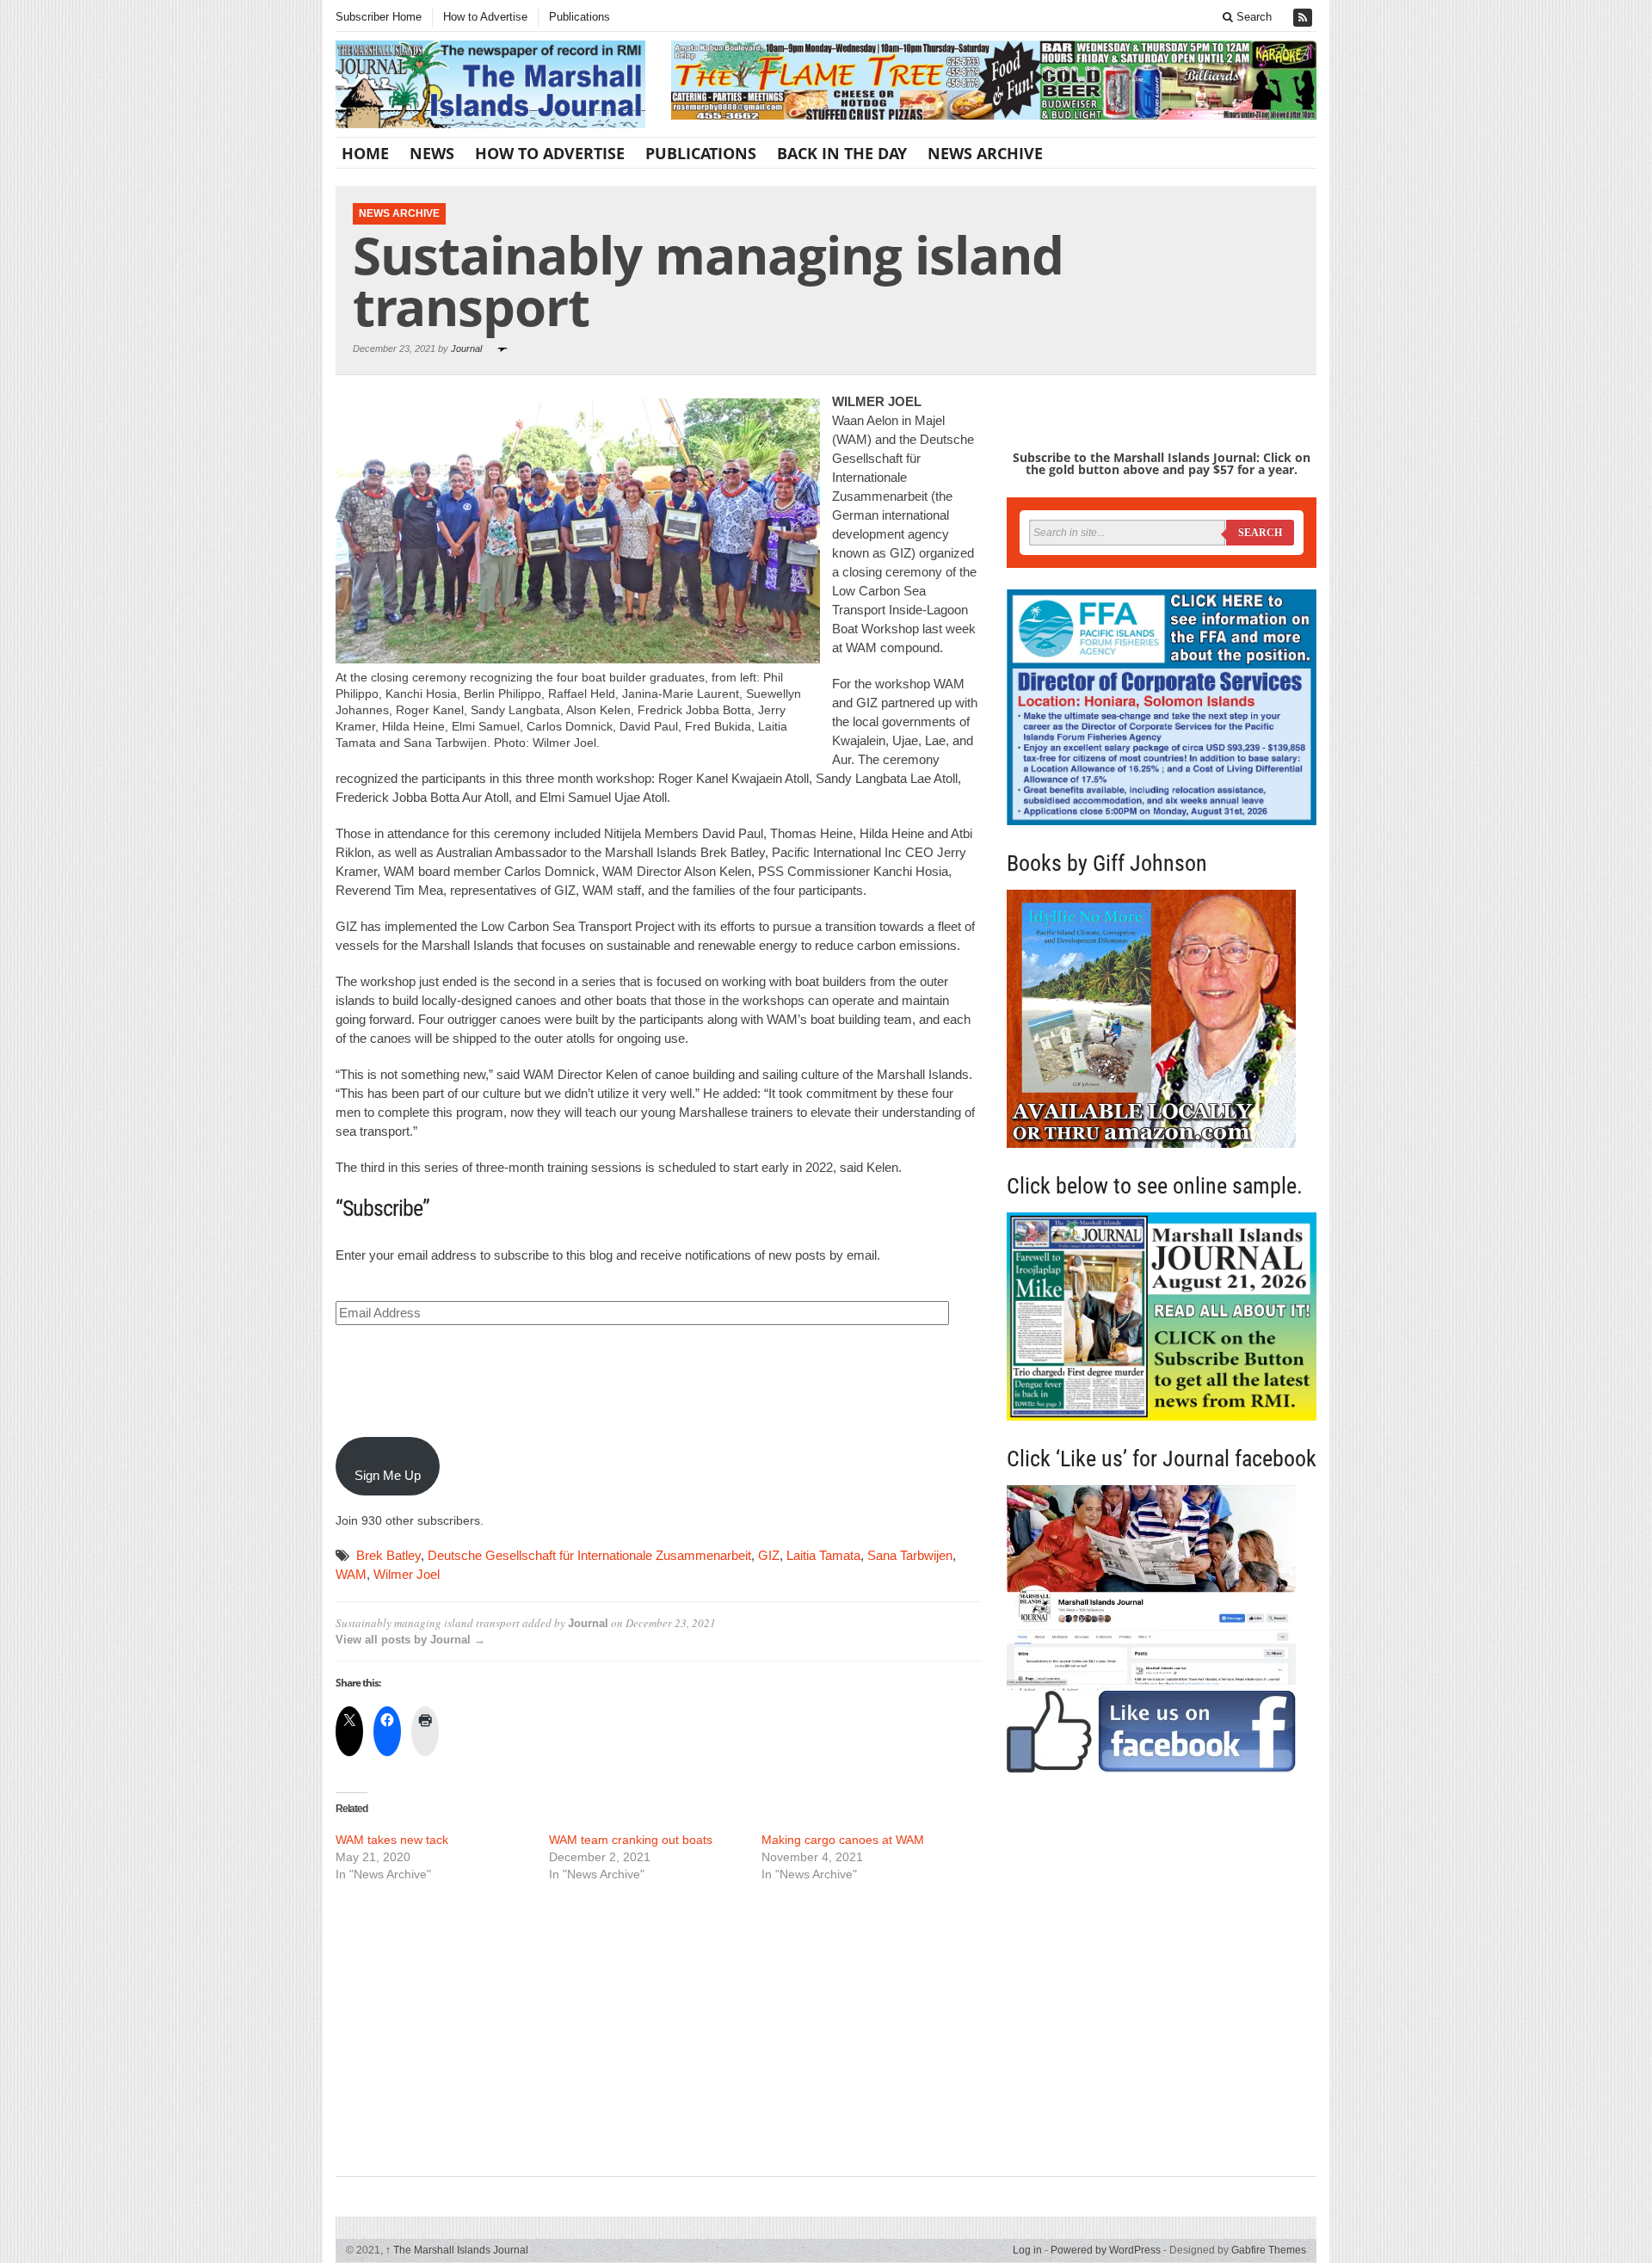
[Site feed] (1304, 18)
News (432, 153)
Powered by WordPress (1106, 2250)
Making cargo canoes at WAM (843, 1840)
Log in (1027, 2250)
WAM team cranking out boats (631, 1840)
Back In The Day (842, 153)
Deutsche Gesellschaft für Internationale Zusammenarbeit (589, 1555)
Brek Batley (388, 1555)
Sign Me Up (388, 1475)
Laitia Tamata (823, 1555)
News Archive (985, 153)
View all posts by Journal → (410, 1640)
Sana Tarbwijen (910, 1555)
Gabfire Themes (1269, 2250)
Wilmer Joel (407, 1574)
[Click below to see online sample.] (1162, 1316)
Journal (466, 348)
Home (365, 153)
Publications (579, 17)
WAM (351, 1574)
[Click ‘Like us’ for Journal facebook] (1162, 1629)
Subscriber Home (379, 17)
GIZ (769, 1555)
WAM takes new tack (392, 1840)
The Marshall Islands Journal (457, 2250)
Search (1252, 17)
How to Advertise (485, 17)
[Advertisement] (658, 2027)
